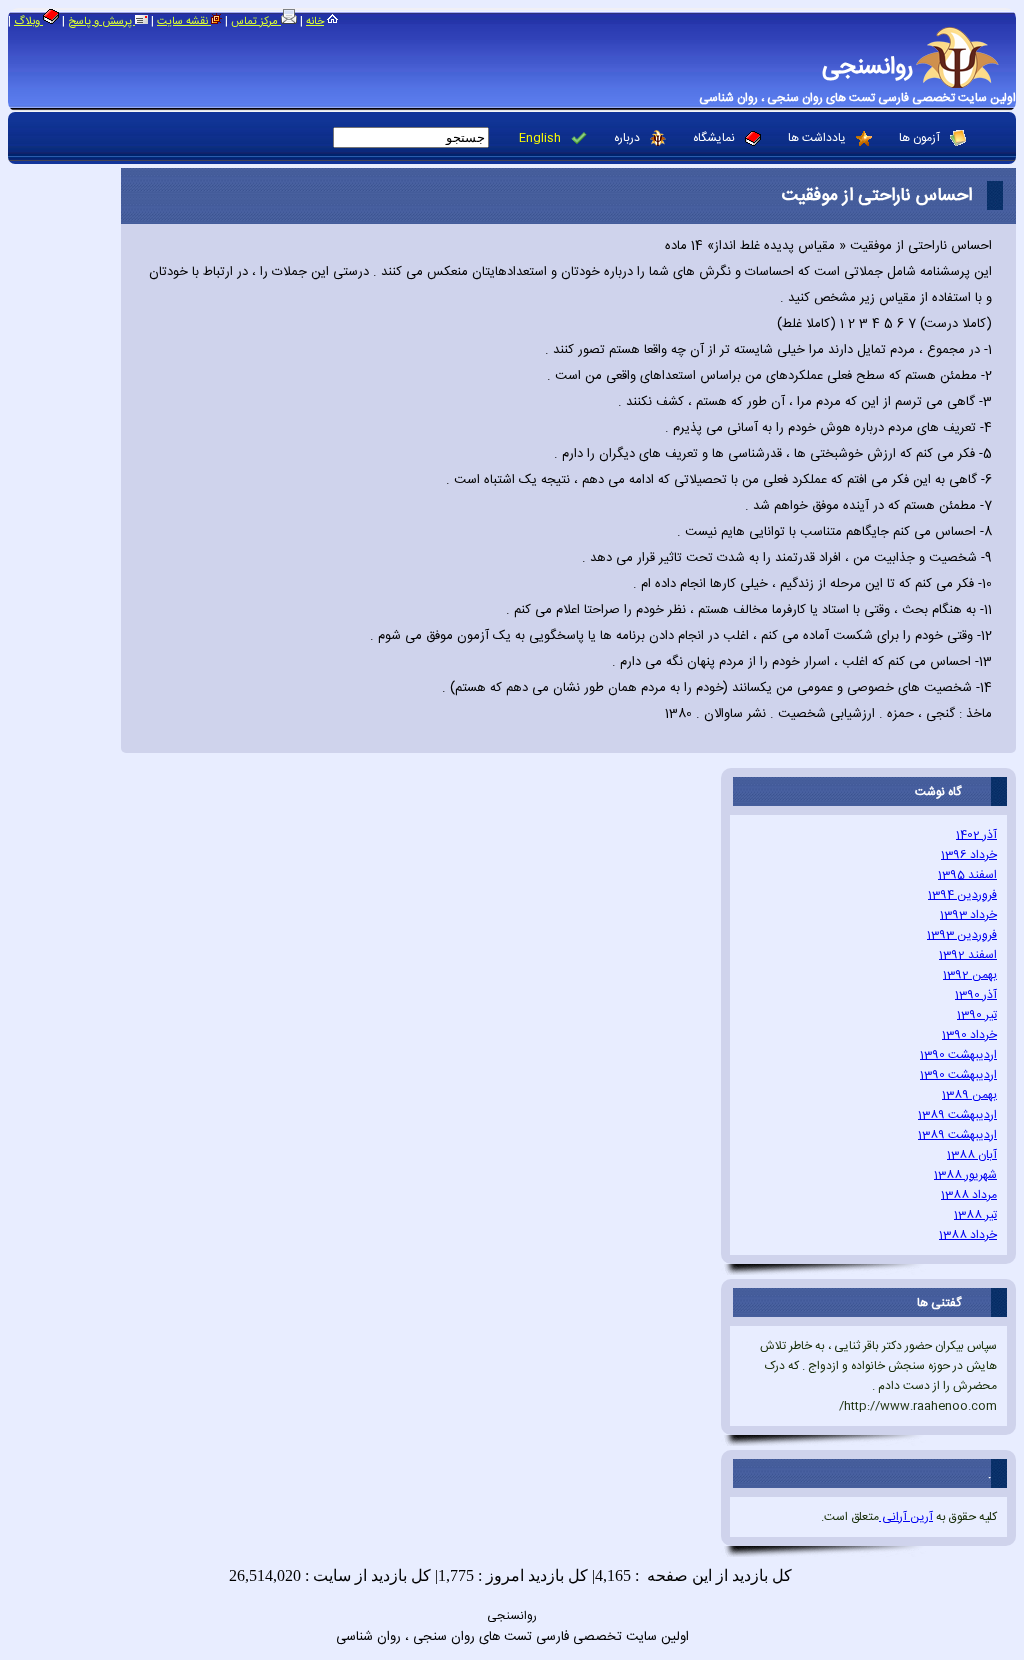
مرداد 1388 (969, 1195)
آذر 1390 (976, 995)
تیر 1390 (977, 1015)
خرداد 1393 (968, 915)
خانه (315, 22)
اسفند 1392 (968, 955)
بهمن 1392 (970, 975)
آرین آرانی (906, 1517)
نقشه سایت (184, 22)
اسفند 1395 (967, 875)
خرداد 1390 (969, 1035)
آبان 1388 (972, 1155)
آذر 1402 (976, 835)
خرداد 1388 (968, 1235)
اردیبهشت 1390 (958, 1055)
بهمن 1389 (969, 1095)
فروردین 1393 (962, 935)
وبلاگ (28, 22)
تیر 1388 (975, 1215)
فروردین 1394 (962, 895)
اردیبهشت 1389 (957, 1115)
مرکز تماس (256, 22)
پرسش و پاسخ (101, 22)
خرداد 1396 (969, 855)
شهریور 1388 (965, 1175)
